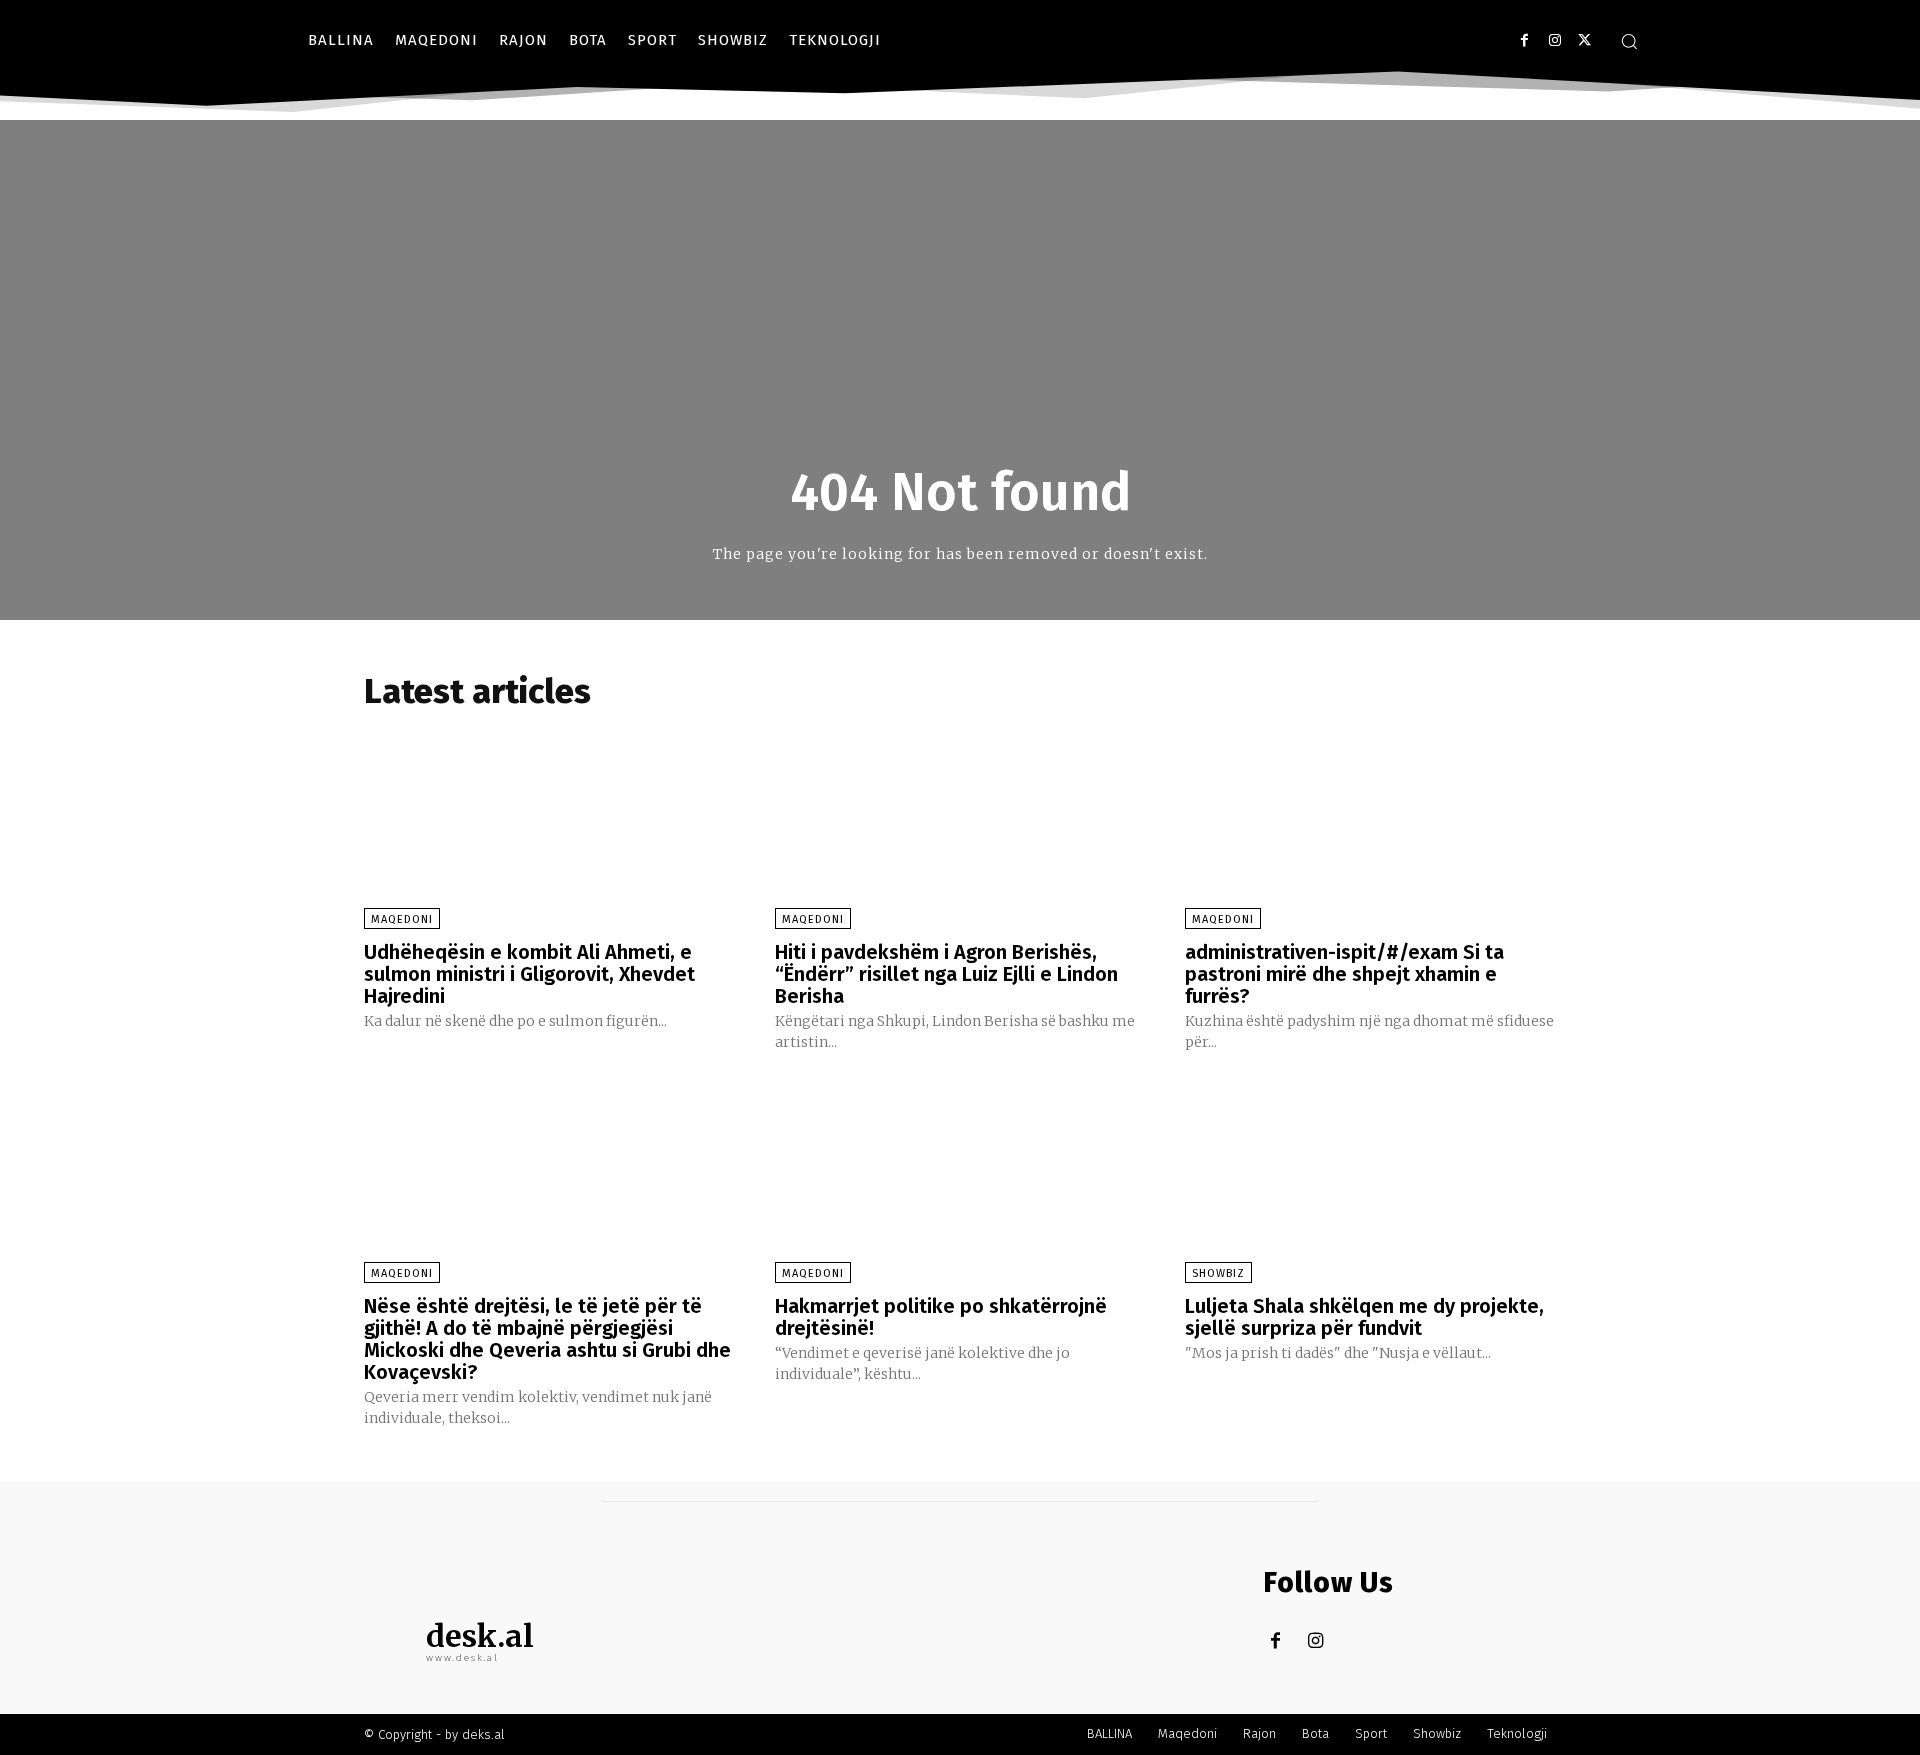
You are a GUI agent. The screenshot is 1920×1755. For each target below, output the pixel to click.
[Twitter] (1584, 40)
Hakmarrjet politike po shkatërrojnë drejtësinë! (941, 1317)
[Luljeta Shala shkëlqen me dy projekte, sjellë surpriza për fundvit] (1370, 1179)
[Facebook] (1524, 40)
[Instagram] (1554, 40)
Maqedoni (402, 919)
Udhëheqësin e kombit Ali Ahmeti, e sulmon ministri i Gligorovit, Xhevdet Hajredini (529, 974)
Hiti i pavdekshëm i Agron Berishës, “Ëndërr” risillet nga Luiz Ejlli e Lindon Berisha (946, 974)
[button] (1629, 41)
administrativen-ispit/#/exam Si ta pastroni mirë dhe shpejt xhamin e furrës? (1344, 974)
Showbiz (1218, 1273)
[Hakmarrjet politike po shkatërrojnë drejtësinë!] (960, 1179)
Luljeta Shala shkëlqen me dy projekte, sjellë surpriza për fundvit (1364, 1317)
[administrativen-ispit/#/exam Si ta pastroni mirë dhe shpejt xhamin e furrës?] (1370, 824)
